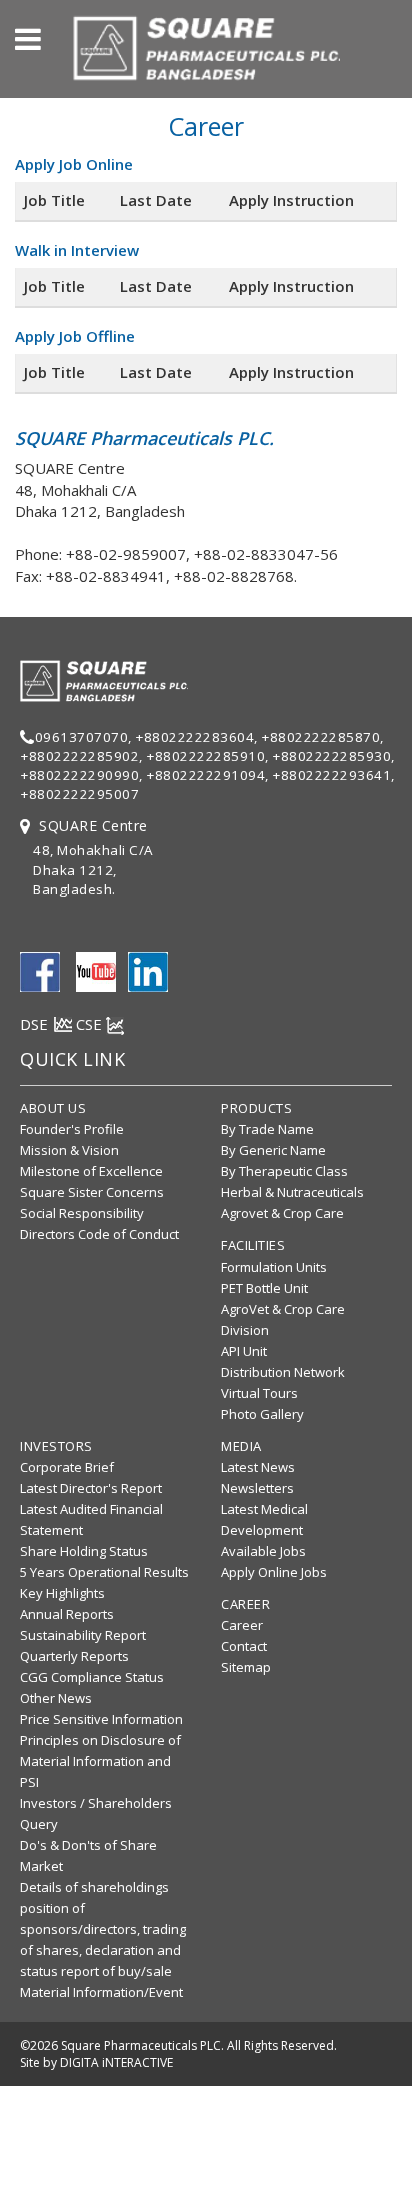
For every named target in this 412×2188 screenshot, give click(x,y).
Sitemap (246, 1667)
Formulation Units (274, 1267)
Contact (244, 1646)
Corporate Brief (67, 1467)
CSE (91, 1024)
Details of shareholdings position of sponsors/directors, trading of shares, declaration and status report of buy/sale (103, 1929)
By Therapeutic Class (284, 1171)
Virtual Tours (259, 1393)
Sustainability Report (83, 1635)
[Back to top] (391, 2142)
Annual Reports (67, 1614)
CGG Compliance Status (92, 1677)
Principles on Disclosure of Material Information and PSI (100, 1761)
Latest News (258, 1467)
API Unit (244, 1351)
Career (242, 1625)
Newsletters (257, 1488)
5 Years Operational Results (104, 1572)
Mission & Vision (69, 1150)
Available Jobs (263, 1551)
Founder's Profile (72, 1129)
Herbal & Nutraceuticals (292, 1192)
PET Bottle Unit (264, 1288)
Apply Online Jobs (274, 1572)
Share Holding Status (84, 1551)
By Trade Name (267, 1129)
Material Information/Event (101, 1992)
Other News (56, 1698)
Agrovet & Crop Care (282, 1213)
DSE (36, 1024)
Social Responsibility (82, 1213)
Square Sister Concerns (92, 1192)
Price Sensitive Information (101, 1719)
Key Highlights (62, 1593)
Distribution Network (283, 1372)
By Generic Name (273, 1150)
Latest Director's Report (91, 1488)
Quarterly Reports (74, 1656)
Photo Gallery (262, 1414)
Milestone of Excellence (91, 1171)
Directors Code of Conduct (99, 1234)
